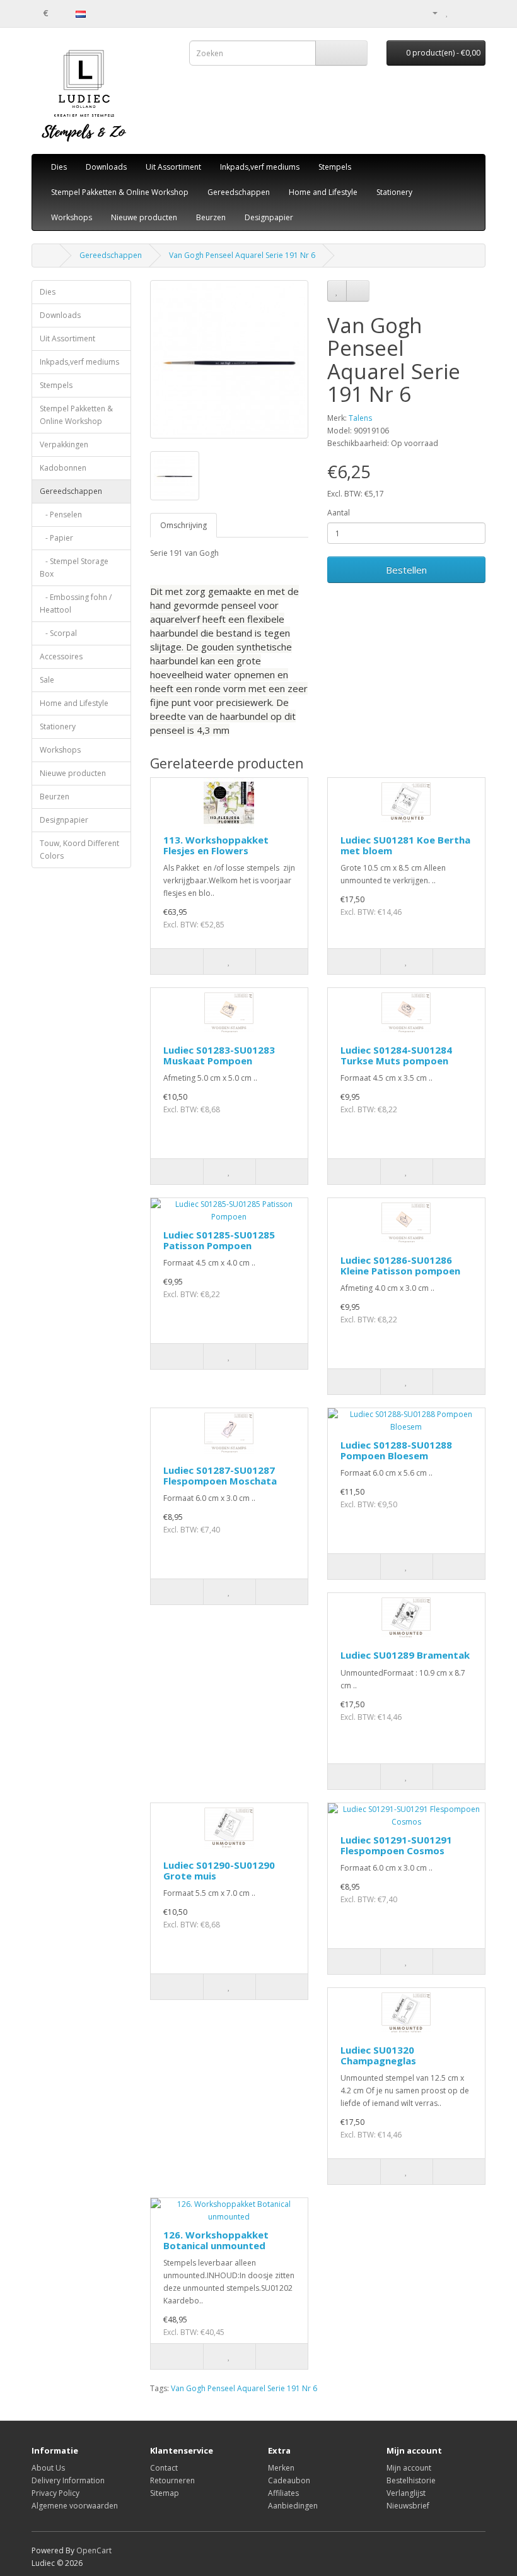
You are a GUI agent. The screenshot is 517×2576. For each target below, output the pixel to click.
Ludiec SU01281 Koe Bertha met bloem (405, 845)
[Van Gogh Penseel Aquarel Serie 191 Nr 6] (229, 359)
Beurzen (211, 217)
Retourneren (172, 2480)
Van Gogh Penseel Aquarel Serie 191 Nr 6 (242, 255)
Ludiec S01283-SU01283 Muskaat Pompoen (219, 1055)
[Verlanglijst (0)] (447, 12)
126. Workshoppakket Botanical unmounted (216, 2240)
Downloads (106, 167)
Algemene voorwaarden (75, 2506)
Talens (360, 418)
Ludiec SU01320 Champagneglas (378, 2055)
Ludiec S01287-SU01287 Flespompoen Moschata (220, 1475)
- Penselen (61, 515)
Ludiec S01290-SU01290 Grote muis (219, 1870)
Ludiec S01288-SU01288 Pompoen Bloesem (396, 1450)
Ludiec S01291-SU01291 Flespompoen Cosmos (396, 1845)
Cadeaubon (289, 2480)
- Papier (56, 538)
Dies (59, 167)
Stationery (394, 192)
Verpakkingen (64, 444)
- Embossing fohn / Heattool (76, 603)
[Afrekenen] (476, 12)
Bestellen (406, 570)
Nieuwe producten (144, 217)
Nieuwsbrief (408, 2506)
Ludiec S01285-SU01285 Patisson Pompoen (219, 1240)
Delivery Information (68, 2480)
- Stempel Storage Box (74, 568)
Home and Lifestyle (323, 192)
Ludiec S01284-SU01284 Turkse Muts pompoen (396, 1055)
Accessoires (61, 656)
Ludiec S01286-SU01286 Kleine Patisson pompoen (400, 1265)
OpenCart (94, 2550)
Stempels (335, 167)
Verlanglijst (406, 2493)
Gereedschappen (239, 192)
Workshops (72, 217)
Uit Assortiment (173, 167)
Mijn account (409, 2468)
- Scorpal (58, 633)
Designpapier (269, 217)
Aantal (339, 513)
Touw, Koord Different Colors (79, 850)
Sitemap (165, 2493)
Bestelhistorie (411, 2480)
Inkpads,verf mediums (260, 167)
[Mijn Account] (430, 12)
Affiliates (283, 2493)
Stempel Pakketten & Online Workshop (120, 192)
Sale (47, 680)
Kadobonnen (63, 468)
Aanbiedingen (293, 2506)
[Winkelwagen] (461, 12)
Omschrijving (183, 525)
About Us (48, 2468)
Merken (281, 2468)
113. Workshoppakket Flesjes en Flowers (216, 845)
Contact (164, 2468)
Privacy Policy (55, 2493)
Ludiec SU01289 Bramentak (405, 1655)
